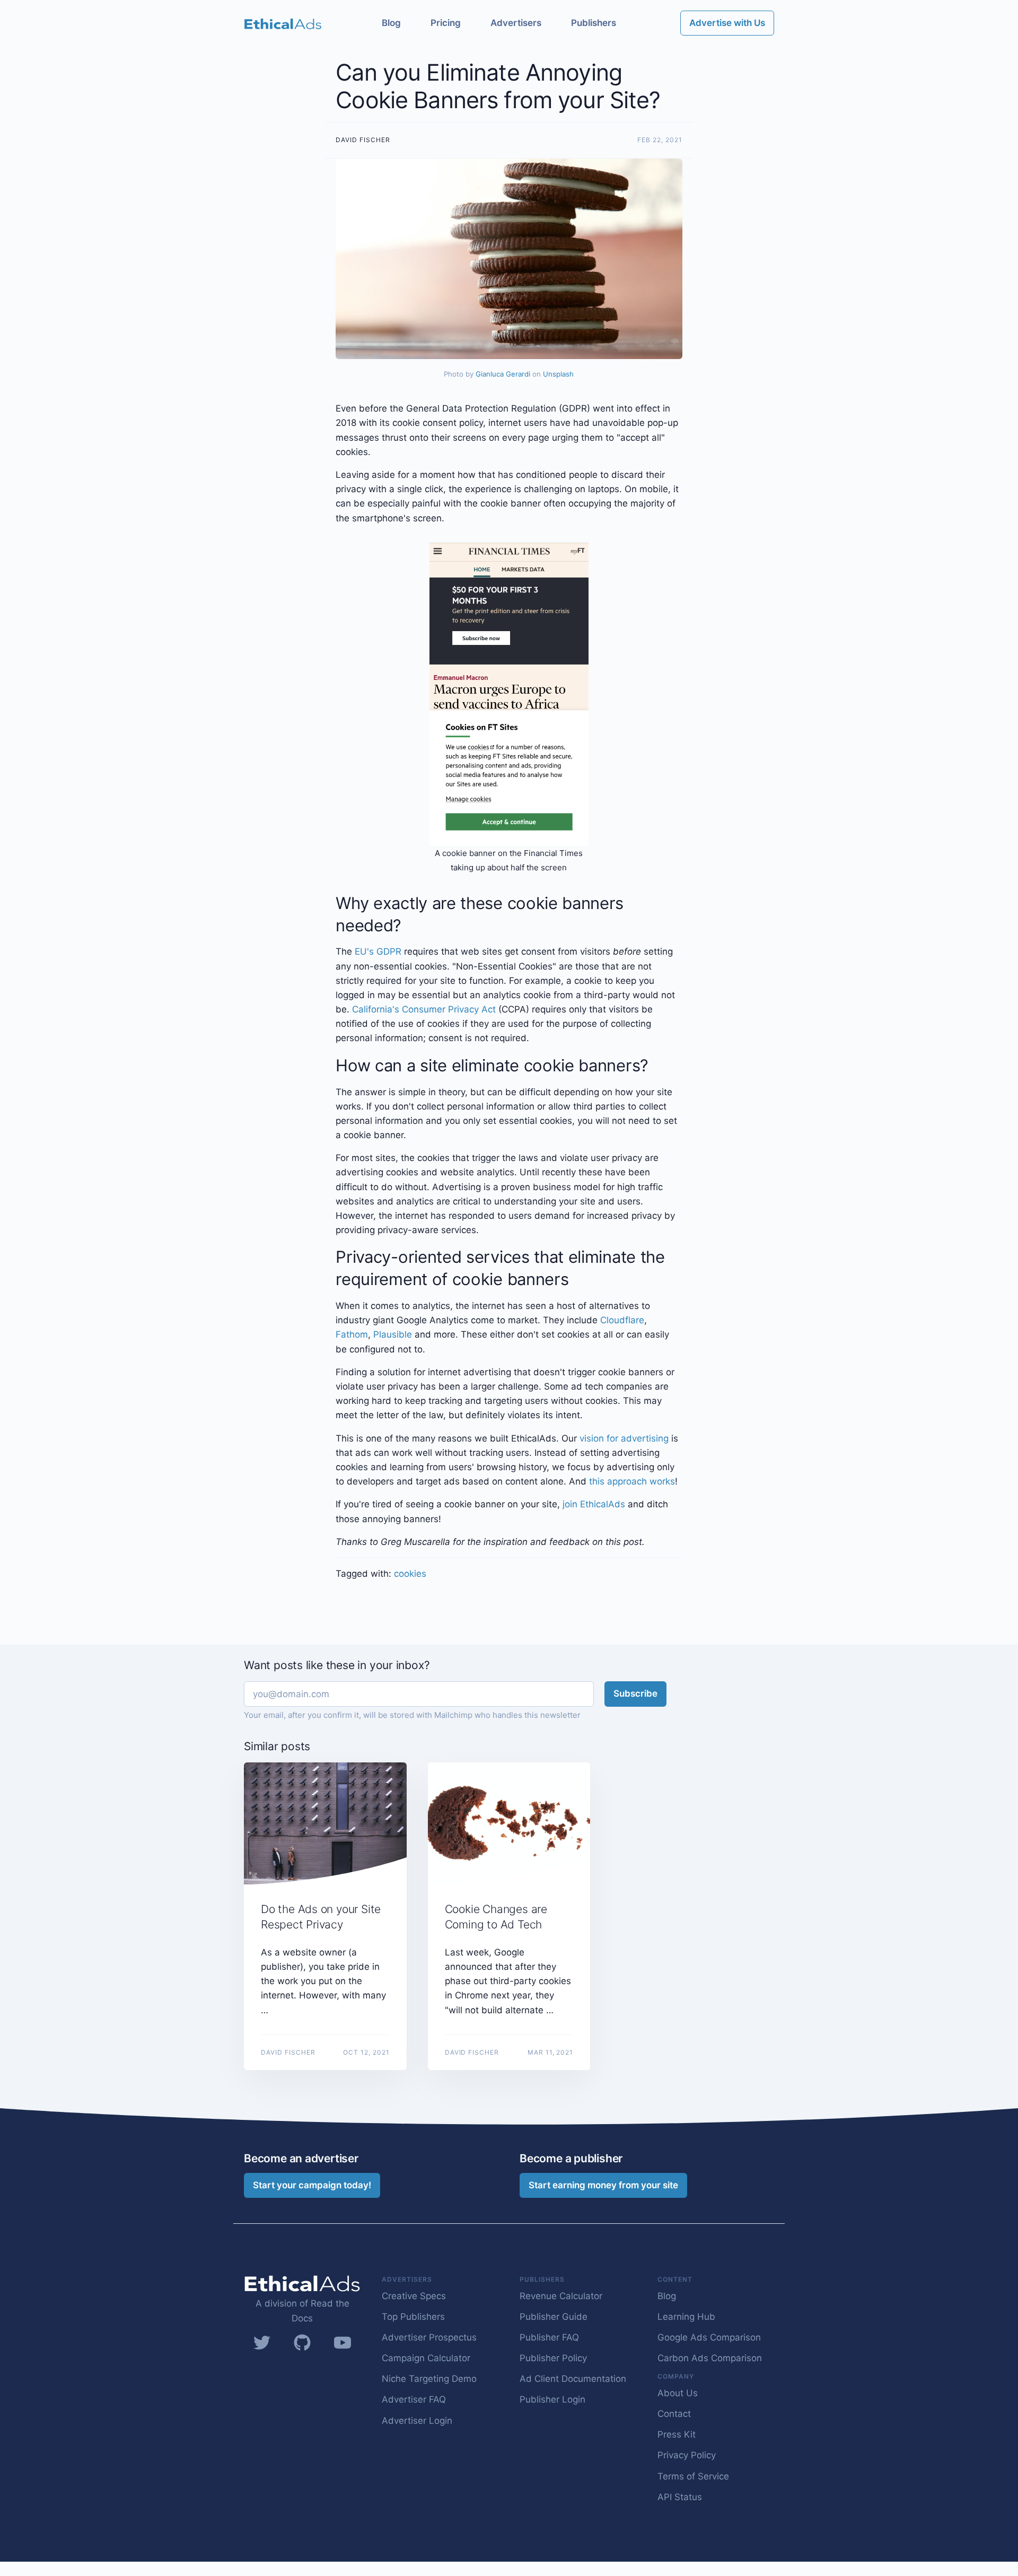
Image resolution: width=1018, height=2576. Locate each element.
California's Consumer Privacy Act (424, 1009)
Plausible (393, 1334)
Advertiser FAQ (414, 2399)
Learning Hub (686, 2317)
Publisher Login (552, 2399)
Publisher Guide (554, 2317)
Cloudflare (622, 1320)
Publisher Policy (553, 2358)
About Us (678, 2393)
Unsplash (558, 374)
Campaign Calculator (426, 2358)
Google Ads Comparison (709, 2337)
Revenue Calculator (561, 2296)
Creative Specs (414, 2296)
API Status (680, 2497)
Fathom (352, 1334)
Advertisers (516, 23)
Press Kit (677, 2434)
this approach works (632, 1481)
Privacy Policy (687, 2455)
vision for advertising (624, 1438)
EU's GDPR (378, 951)
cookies (410, 1574)
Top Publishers (413, 2317)
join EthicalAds (594, 1504)
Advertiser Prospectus (429, 2337)
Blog (391, 23)
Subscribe (635, 1693)
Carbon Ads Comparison (710, 2358)
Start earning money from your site (603, 2185)
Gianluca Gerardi (503, 374)
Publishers (594, 23)
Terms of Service (693, 2476)
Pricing (446, 23)
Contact (674, 2414)
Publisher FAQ (549, 2337)
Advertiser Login (417, 2421)
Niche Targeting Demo (429, 2379)
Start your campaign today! (312, 2185)
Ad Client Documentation (573, 2379)
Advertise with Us (727, 23)
